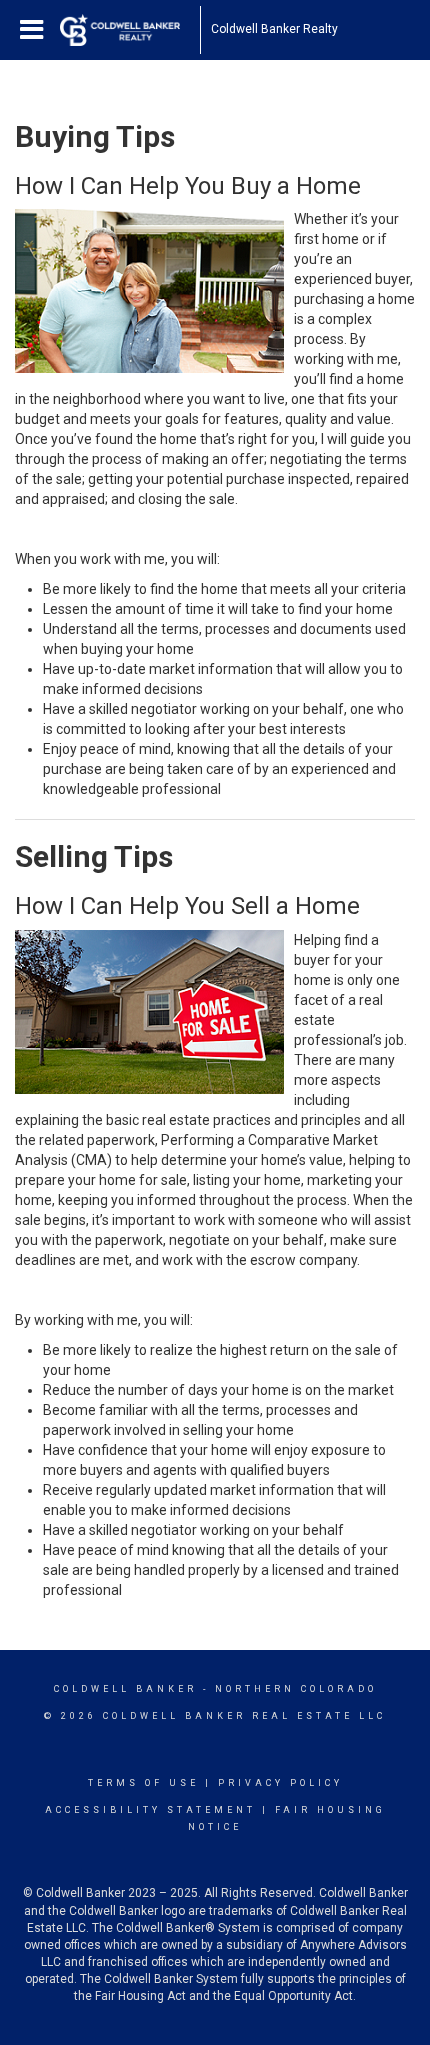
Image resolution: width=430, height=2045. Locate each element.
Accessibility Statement (150, 1810)
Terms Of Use (143, 1783)
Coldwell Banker (125, 1689)
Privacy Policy (280, 1783)
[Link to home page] (130, 30)
